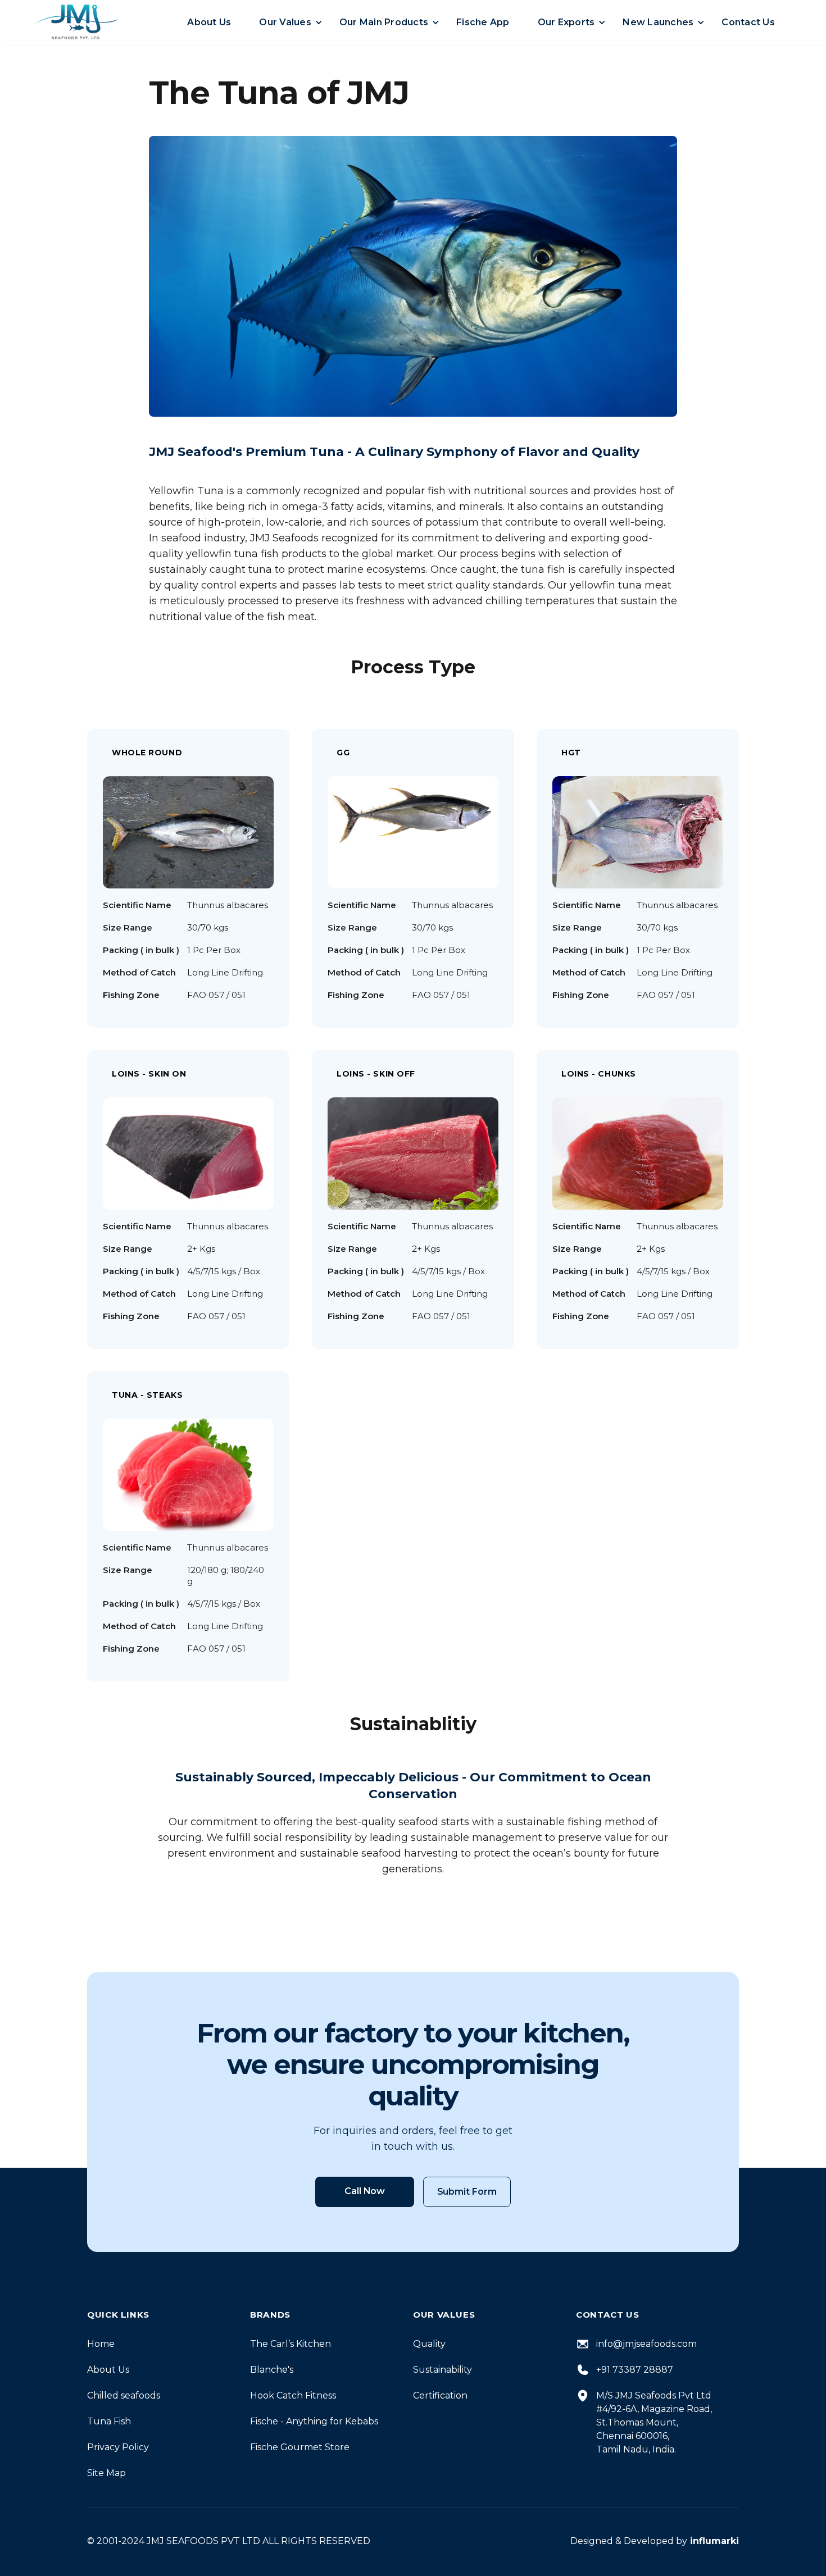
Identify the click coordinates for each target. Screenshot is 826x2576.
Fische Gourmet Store (300, 2447)
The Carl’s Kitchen (291, 2344)
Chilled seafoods (124, 2395)
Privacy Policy (118, 2447)
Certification (440, 2395)
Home (101, 2344)
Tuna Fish (109, 2421)
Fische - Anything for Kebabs (314, 2421)
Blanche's (272, 2370)
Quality (429, 2344)
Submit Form (467, 2192)
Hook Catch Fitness (293, 2395)
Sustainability (442, 2370)
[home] (76, 22)
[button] (217, 22)
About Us (108, 2370)
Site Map (106, 2473)
